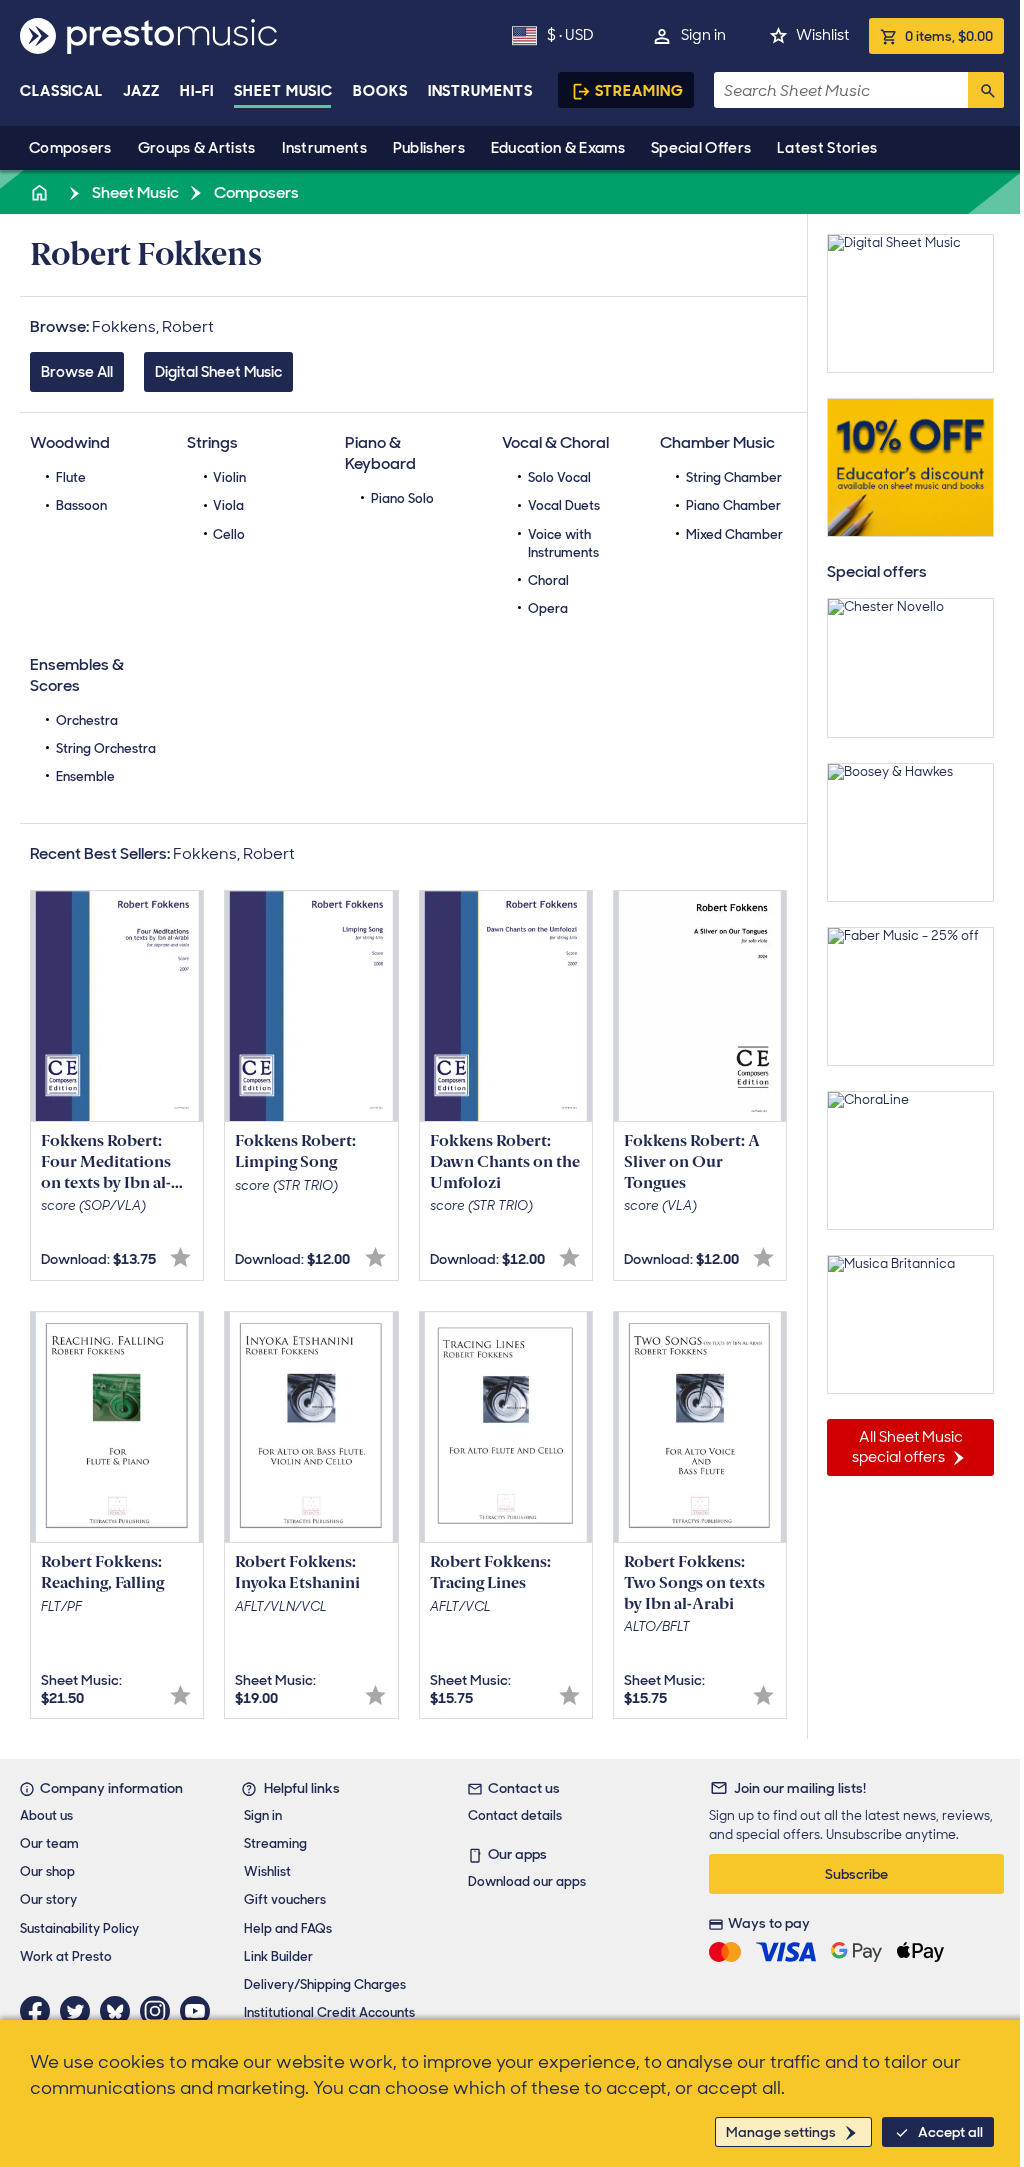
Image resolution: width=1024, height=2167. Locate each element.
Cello (229, 534)
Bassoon (81, 505)
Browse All (77, 372)
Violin (229, 477)
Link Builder (278, 1956)
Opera (548, 608)
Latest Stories (827, 148)
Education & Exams (558, 148)
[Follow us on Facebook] (40, 2011)
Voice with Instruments (563, 543)
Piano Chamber (733, 505)
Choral (548, 580)
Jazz (141, 91)
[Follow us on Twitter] (80, 2011)
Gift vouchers (285, 1899)
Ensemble (85, 776)
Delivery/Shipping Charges (325, 1984)
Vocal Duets (564, 505)
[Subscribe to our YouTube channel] (200, 2011)
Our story (48, 1899)
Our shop (47, 1871)
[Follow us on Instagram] (160, 2011)
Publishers (429, 148)
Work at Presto (66, 1956)
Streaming (639, 91)
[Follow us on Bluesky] (120, 2011)
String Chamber (734, 477)
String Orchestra (106, 748)
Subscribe (856, 1874)
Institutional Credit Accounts (329, 2012)
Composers (70, 148)
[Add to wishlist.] (180, 1257)
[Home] (41, 192)
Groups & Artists (197, 148)
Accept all (950, 2132)
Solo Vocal (559, 477)
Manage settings (781, 2132)
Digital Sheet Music (218, 372)
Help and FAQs (288, 1928)
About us (46, 1815)
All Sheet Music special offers (907, 1447)
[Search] (986, 90)
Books (380, 91)
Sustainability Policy (79, 1928)
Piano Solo (402, 498)
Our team (49, 1843)
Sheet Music (283, 91)
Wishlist (822, 35)
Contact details (515, 1815)
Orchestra (87, 720)
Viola (228, 505)
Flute (71, 477)
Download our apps (527, 1881)
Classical (61, 91)
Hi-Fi (197, 91)
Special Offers (701, 148)
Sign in (703, 35)
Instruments (324, 148)
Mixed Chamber (734, 534)
